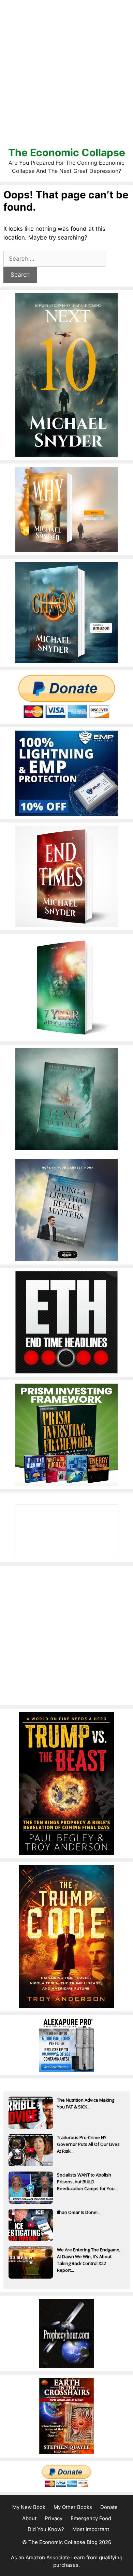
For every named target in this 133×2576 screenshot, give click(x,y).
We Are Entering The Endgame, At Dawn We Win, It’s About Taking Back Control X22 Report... (89, 2257)
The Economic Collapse (67, 152)
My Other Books (73, 2507)
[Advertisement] (66, 73)
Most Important (91, 2529)
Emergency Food (91, 2518)
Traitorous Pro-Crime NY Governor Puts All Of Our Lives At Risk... (88, 2144)
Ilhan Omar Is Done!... (79, 2212)
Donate (109, 2507)
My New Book (29, 2507)
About (29, 2518)
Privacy (54, 2518)
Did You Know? (46, 2529)
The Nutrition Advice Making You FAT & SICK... (86, 2103)
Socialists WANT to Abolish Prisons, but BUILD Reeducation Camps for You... (87, 2182)
